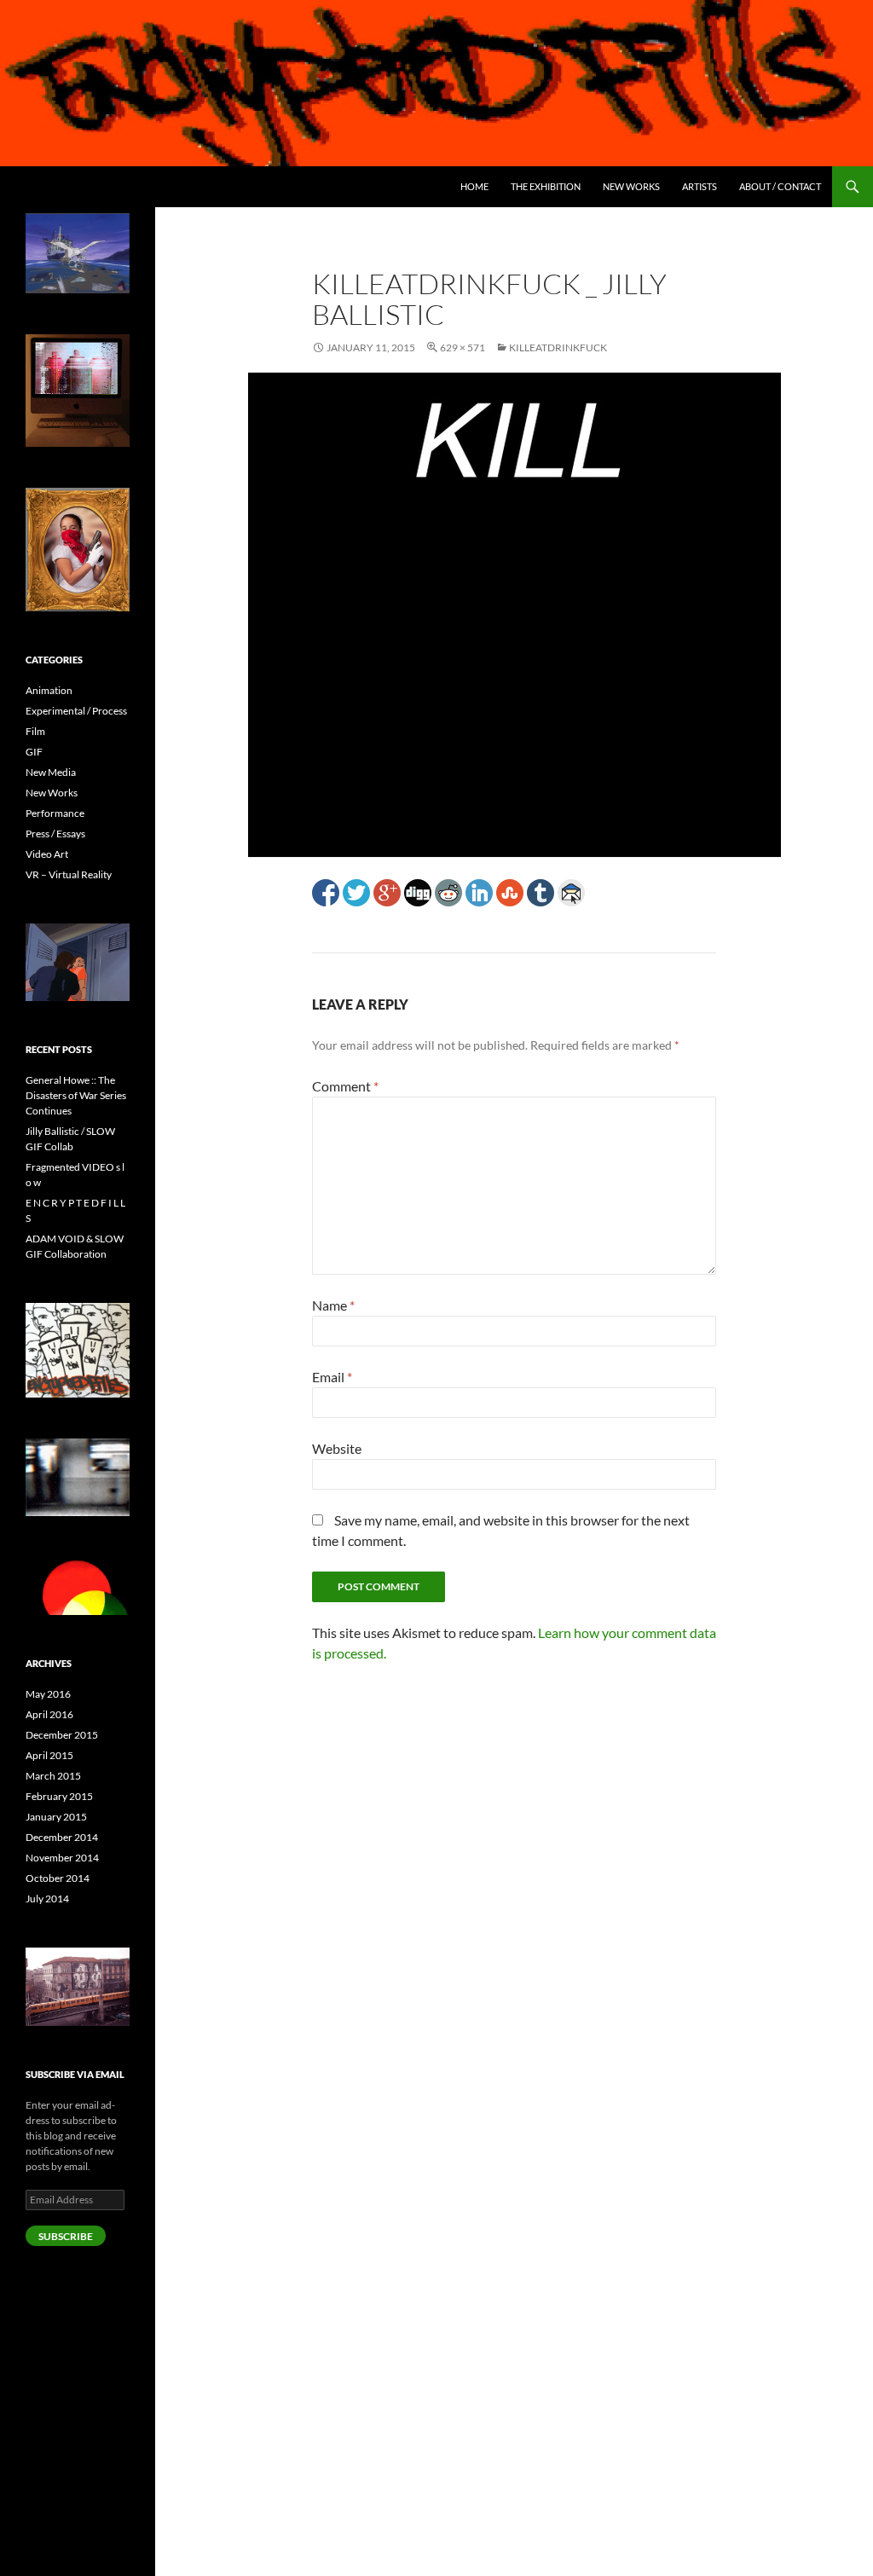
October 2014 (58, 1878)
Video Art (47, 854)
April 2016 (49, 1714)
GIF (34, 752)
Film (35, 731)
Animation (49, 690)
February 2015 (59, 1796)
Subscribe (66, 2236)
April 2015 (49, 1755)
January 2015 (56, 1817)
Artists (700, 186)
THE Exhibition (546, 186)
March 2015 (53, 1776)
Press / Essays (55, 834)
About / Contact (780, 186)
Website (337, 1448)
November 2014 (62, 1858)
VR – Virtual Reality (69, 874)
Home (474, 186)
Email (332, 1377)
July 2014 (47, 1899)
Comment (345, 1086)
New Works (631, 186)
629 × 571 (463, 347)
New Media (51, 772)
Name (333, 1305)
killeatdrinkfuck (558, 347)
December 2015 (62, 1735)
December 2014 (62, 1837)
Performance (55, 813)
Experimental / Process (76, 711)
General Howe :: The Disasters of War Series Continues (76, 1095)
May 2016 (48, 1694)
